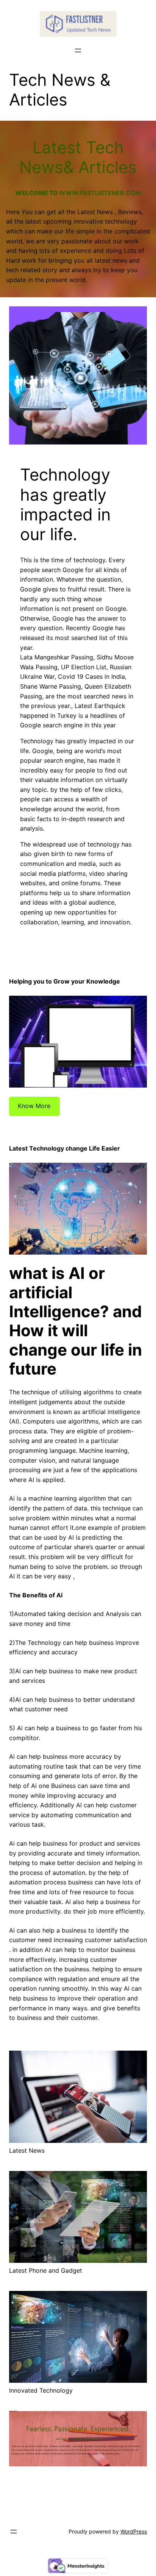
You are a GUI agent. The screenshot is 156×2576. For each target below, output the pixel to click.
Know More (34, 1106)
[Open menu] (78, 50)
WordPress (134, 2531)
